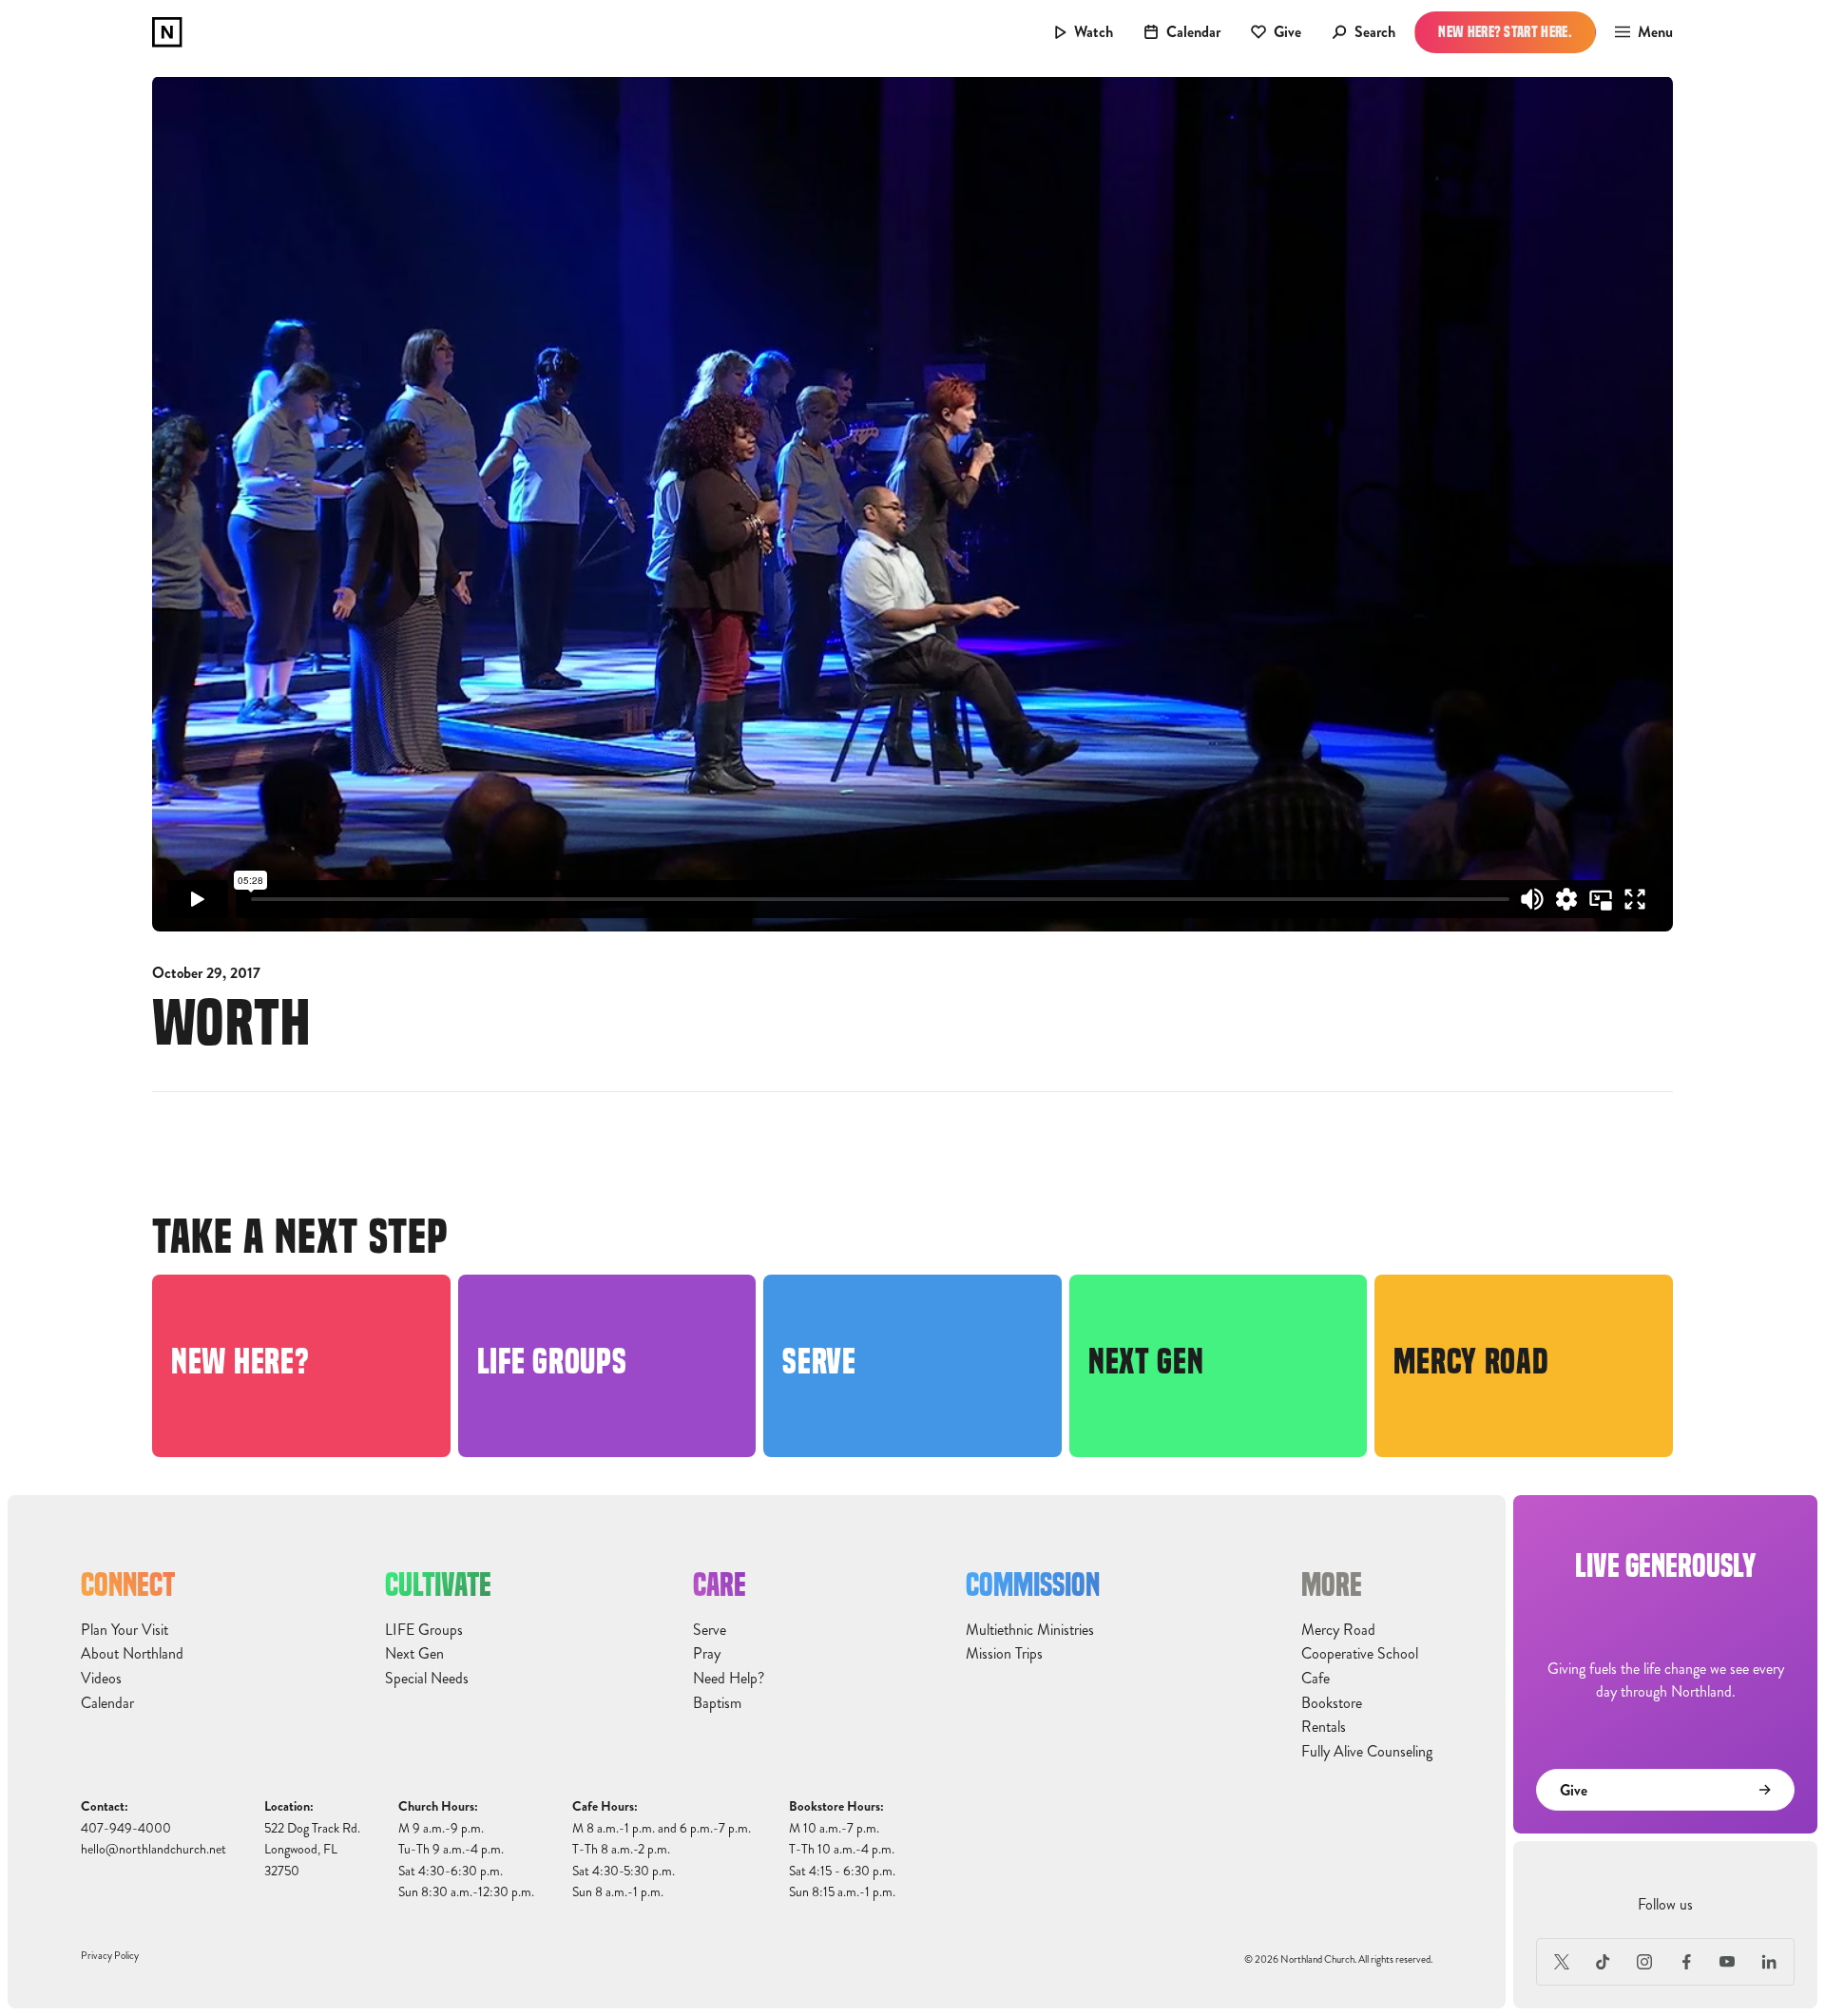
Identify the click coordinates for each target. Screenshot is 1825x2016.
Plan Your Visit (125, 1630)
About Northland (132, 1654)
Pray (707, 1654)
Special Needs (427, 1679)
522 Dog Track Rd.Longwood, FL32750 (312, 1850)
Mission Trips (1004, 1654)
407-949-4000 (126, 1828)
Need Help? (729, 1679)
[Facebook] (1686, 1962)
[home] (167, 32)
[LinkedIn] (1769, 1962)
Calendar (107, 1703)
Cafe (1316, 1679)
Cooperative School (1360, 1654)
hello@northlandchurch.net (154, 1849)
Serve (710, 1630)
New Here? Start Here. (1505, 32)
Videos (101, 1679)
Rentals (1324, 1727)
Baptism (717, 1703)
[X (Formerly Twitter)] (1562, 1962)
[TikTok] (1604, 1962)
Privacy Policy (110, 1956)
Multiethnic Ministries (1030, 1630)
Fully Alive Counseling (1367, 1752)
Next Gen (414, 1654)
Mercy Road (1338, 1630)
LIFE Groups (424, 1630)
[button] (1638, 32)
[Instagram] (1644, 1962)
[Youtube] (1728, 1962)
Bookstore (1332, 1703)
